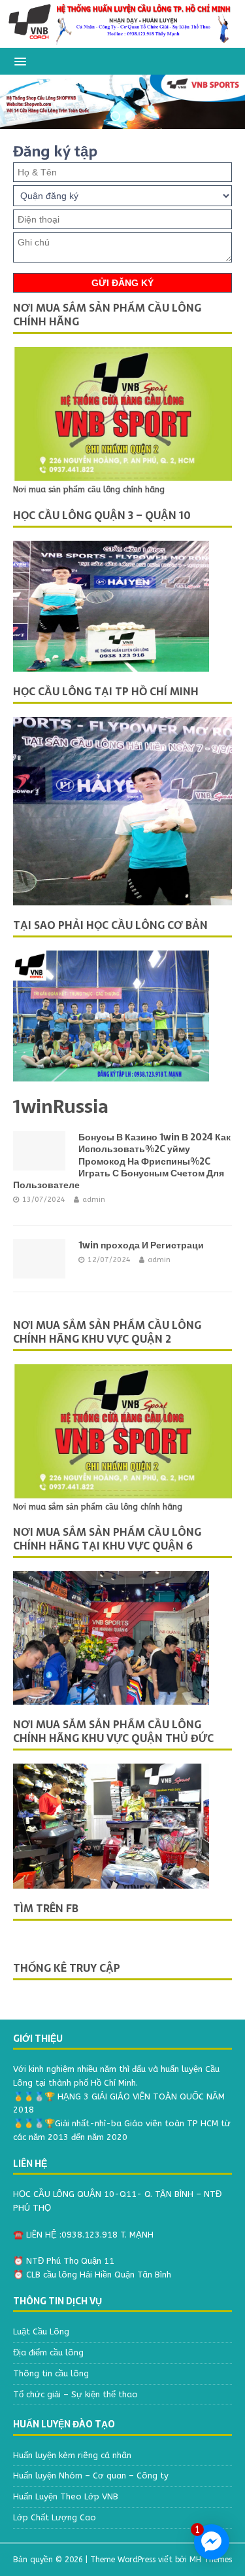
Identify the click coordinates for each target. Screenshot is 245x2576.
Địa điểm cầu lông (48, 2352)
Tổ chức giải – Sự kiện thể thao (75, 2394)
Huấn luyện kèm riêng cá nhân (72, 2455)
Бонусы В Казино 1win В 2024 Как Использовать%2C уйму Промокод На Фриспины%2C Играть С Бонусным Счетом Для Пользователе (122, 1161)
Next (221, 101)
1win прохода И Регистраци (141, 1245)
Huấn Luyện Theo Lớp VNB (66, 2496)
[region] (122, 102)
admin (94, 1200)
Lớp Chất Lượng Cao (55, 2517)
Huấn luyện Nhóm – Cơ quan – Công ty (91, 2476)
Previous (25, 101)
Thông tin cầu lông (51, 2373)
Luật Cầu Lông (41, 2331)
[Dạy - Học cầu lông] (122, 40)
